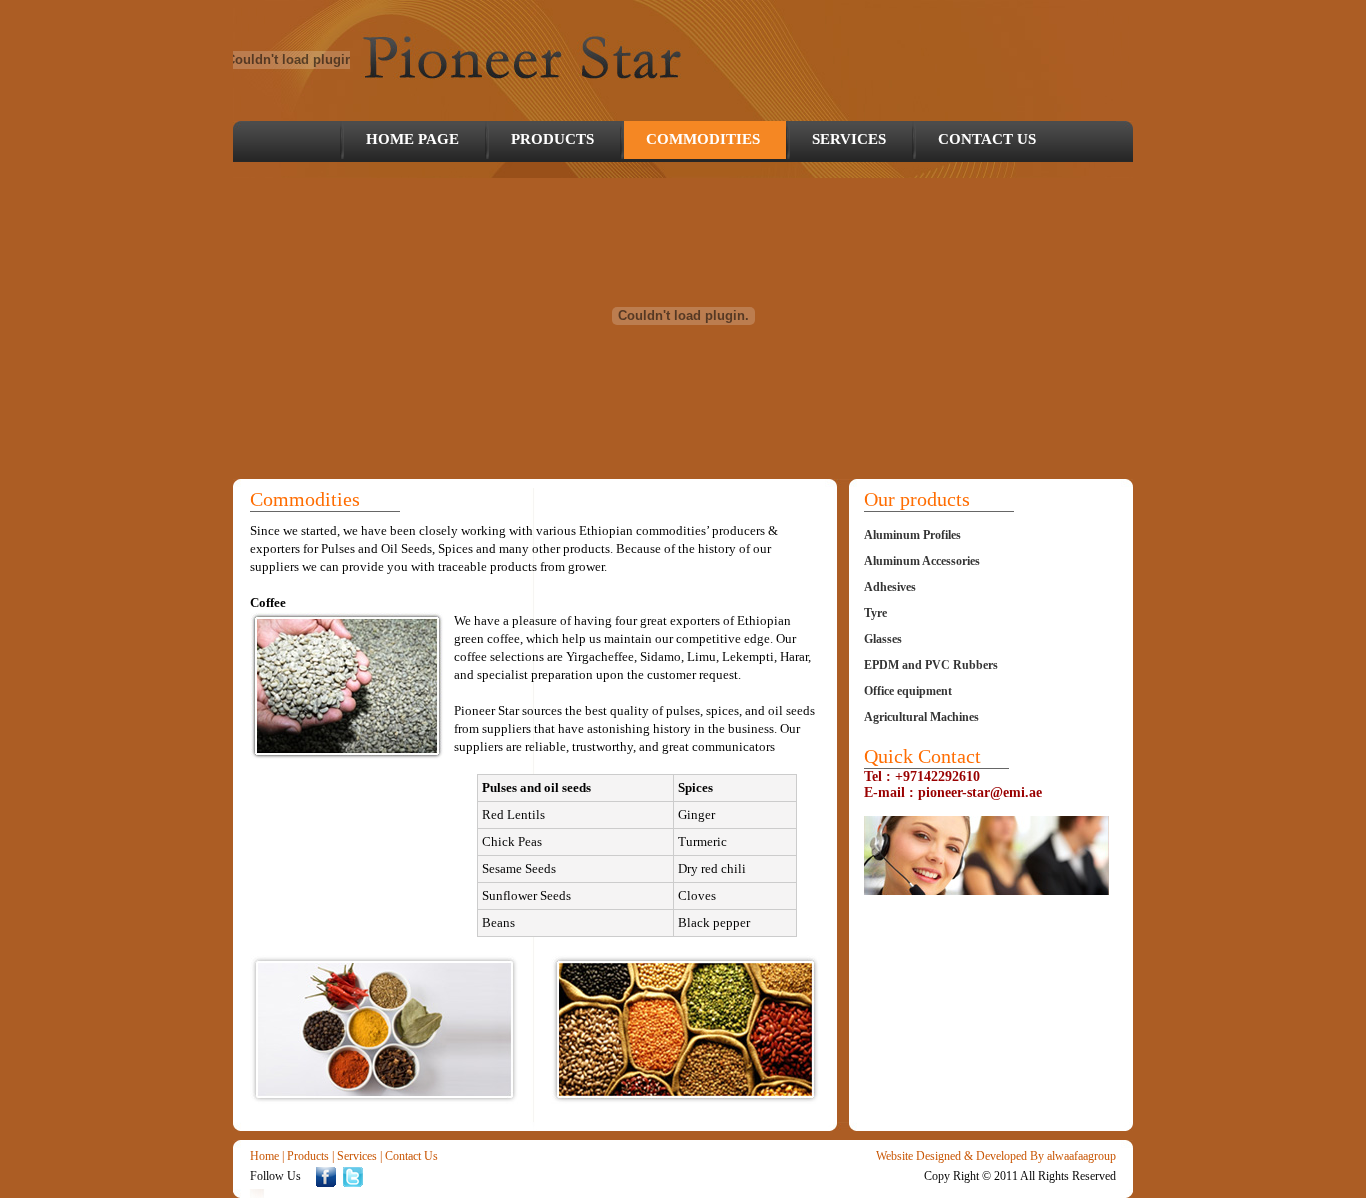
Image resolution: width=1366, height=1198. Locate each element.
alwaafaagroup (1081, 1156)
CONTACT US (987, 139)
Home (264, 1156)
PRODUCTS (552, 139)
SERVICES (849, 139)
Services (357, 1156)
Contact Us (411, 1156)
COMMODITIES (703, 139)
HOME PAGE (412, 139)
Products (308, 1156)
